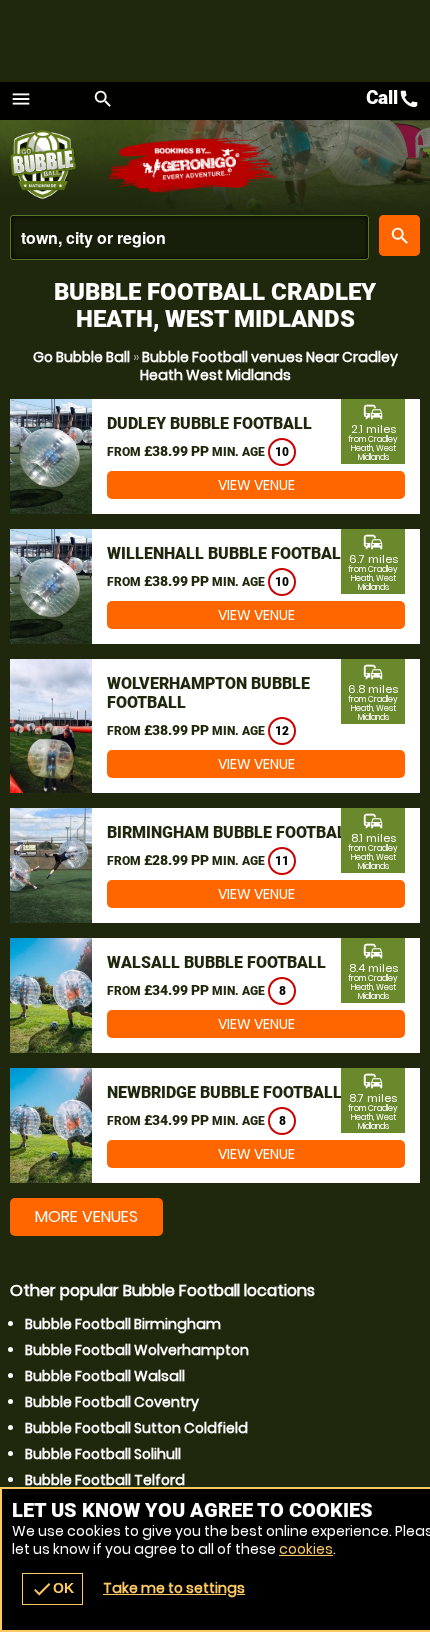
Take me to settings (174, 1588)
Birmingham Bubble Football (231, 832)
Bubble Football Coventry (112, 1402)
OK (52, 1589)
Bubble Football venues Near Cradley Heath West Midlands (269, 366)
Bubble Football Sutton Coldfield (136, 1428)
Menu (21, 99)
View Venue (256, 485)
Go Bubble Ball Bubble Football (57, 165)
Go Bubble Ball (81, 357)
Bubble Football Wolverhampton (137, 1350)
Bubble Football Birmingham (123, 1324)
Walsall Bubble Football (216, 962)
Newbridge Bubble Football (224, 1092)
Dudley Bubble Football (209, 423)
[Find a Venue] (189, 237)
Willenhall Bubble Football (228, 553)
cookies (306, 1549)
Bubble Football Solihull (103, 1454)
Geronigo (192, 165)
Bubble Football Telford (105, 1480)
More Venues (86, 1216)
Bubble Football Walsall (105, 1376)
